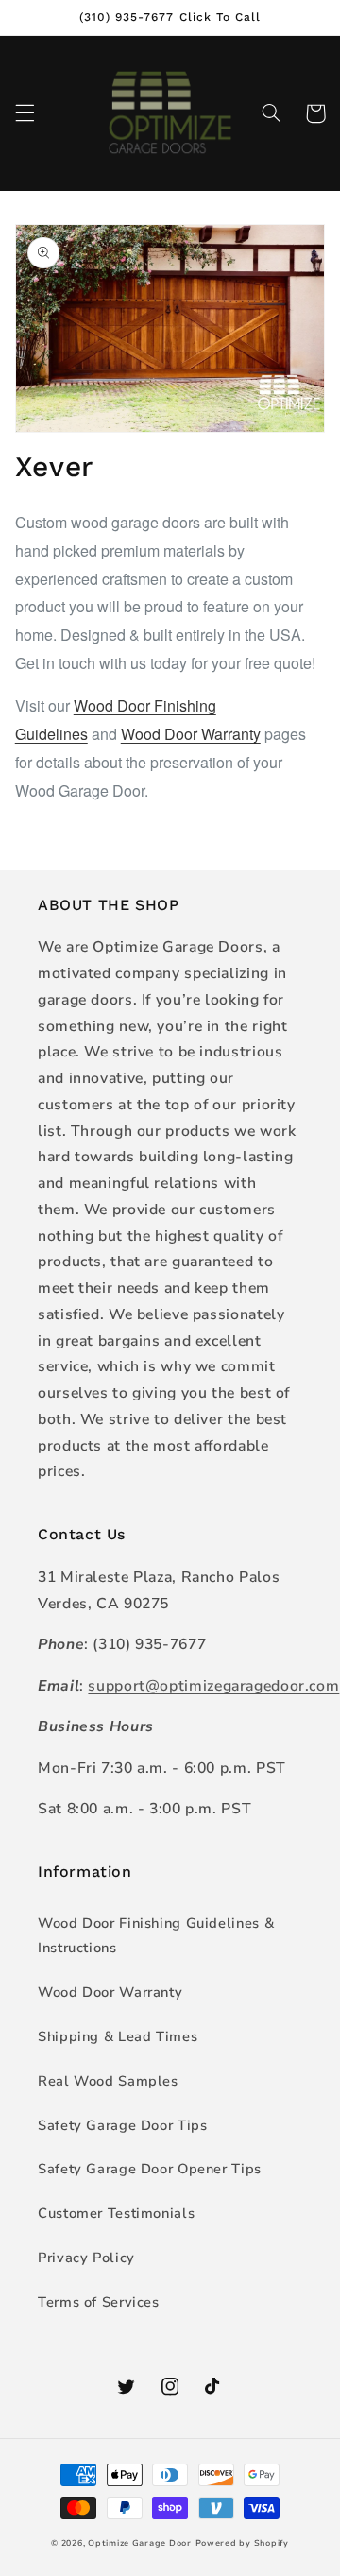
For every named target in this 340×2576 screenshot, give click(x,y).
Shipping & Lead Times (118, 2036)
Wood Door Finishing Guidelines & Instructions (156, 1935)
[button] (25, 113)
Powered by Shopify (242, 2543)
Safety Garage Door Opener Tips (150, 2169)
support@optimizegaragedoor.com (213, 1686)
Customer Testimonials (116, 2213)
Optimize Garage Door (140, 2543)
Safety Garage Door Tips (123, 2125)
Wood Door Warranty (191, 734)
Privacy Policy (86, 2258)
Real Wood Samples (108, 2081)
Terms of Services (99, 2302)
